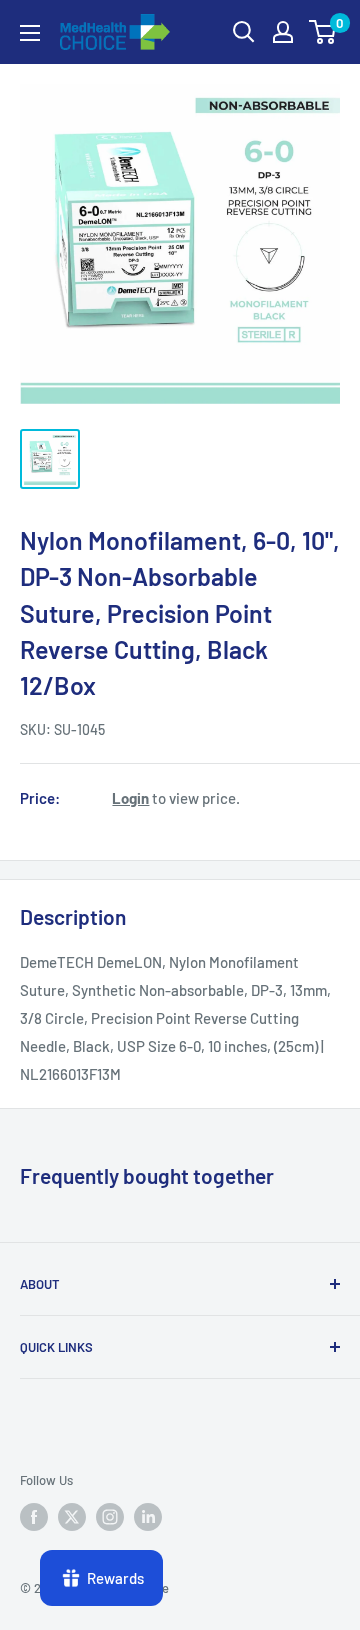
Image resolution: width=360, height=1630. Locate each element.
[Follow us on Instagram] (110, 1517)
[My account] (283, 32)
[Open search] (244, 32)
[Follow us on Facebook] (34, 1517)
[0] (323, 32)
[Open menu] (30, 33)
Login (130, 798)
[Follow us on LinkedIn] (148, 1517)
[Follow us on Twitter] (72, 1517)
